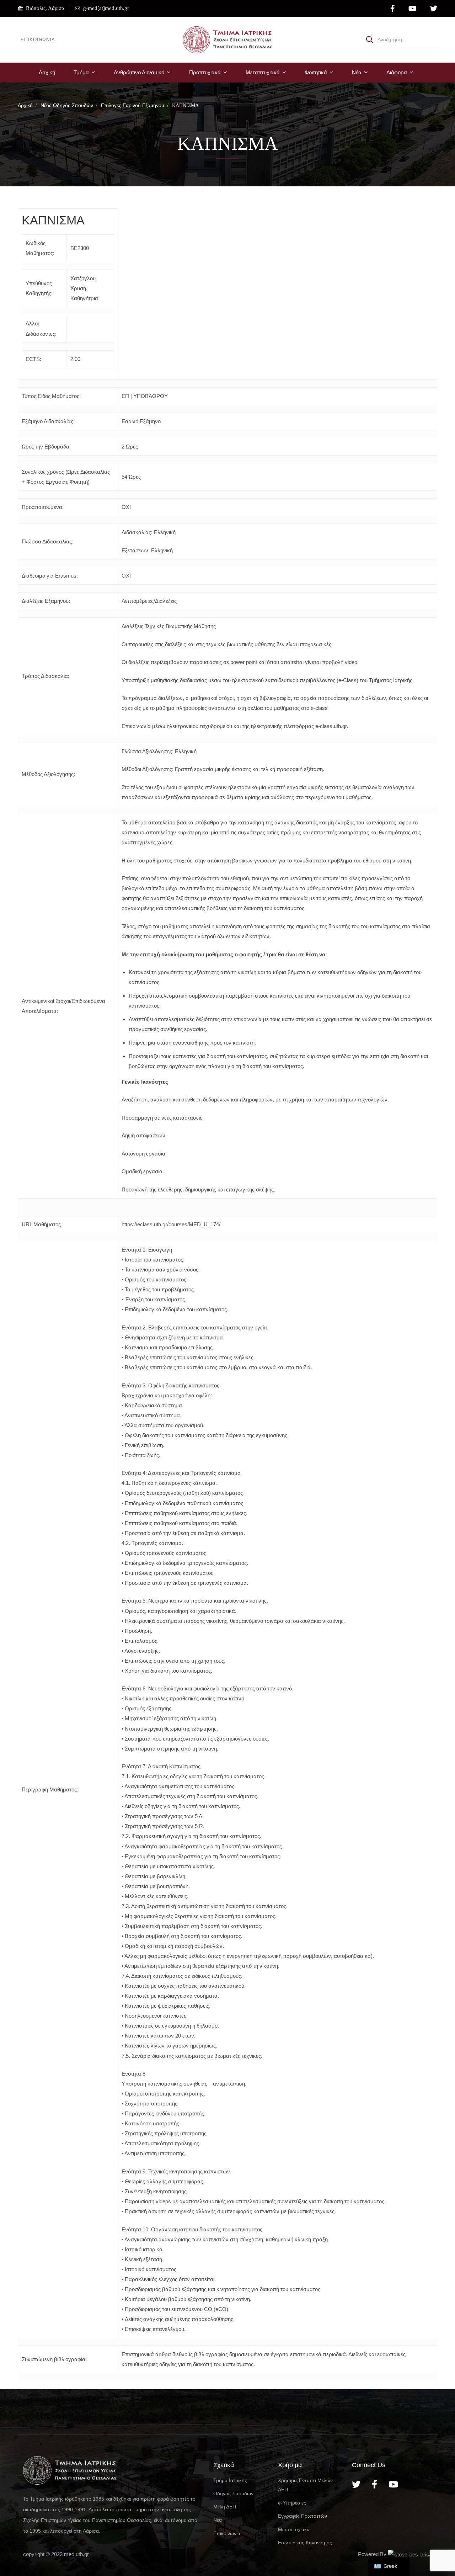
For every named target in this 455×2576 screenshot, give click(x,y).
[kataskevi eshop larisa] (410, 2554)
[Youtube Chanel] (393, 2484)
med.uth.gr (76, 2554)
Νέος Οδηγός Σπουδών (67, 105)
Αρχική (25, 105)
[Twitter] (356, 2484)
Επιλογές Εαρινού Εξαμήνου (133, 105)
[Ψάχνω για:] (402, 39)
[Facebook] (374, 2484)
